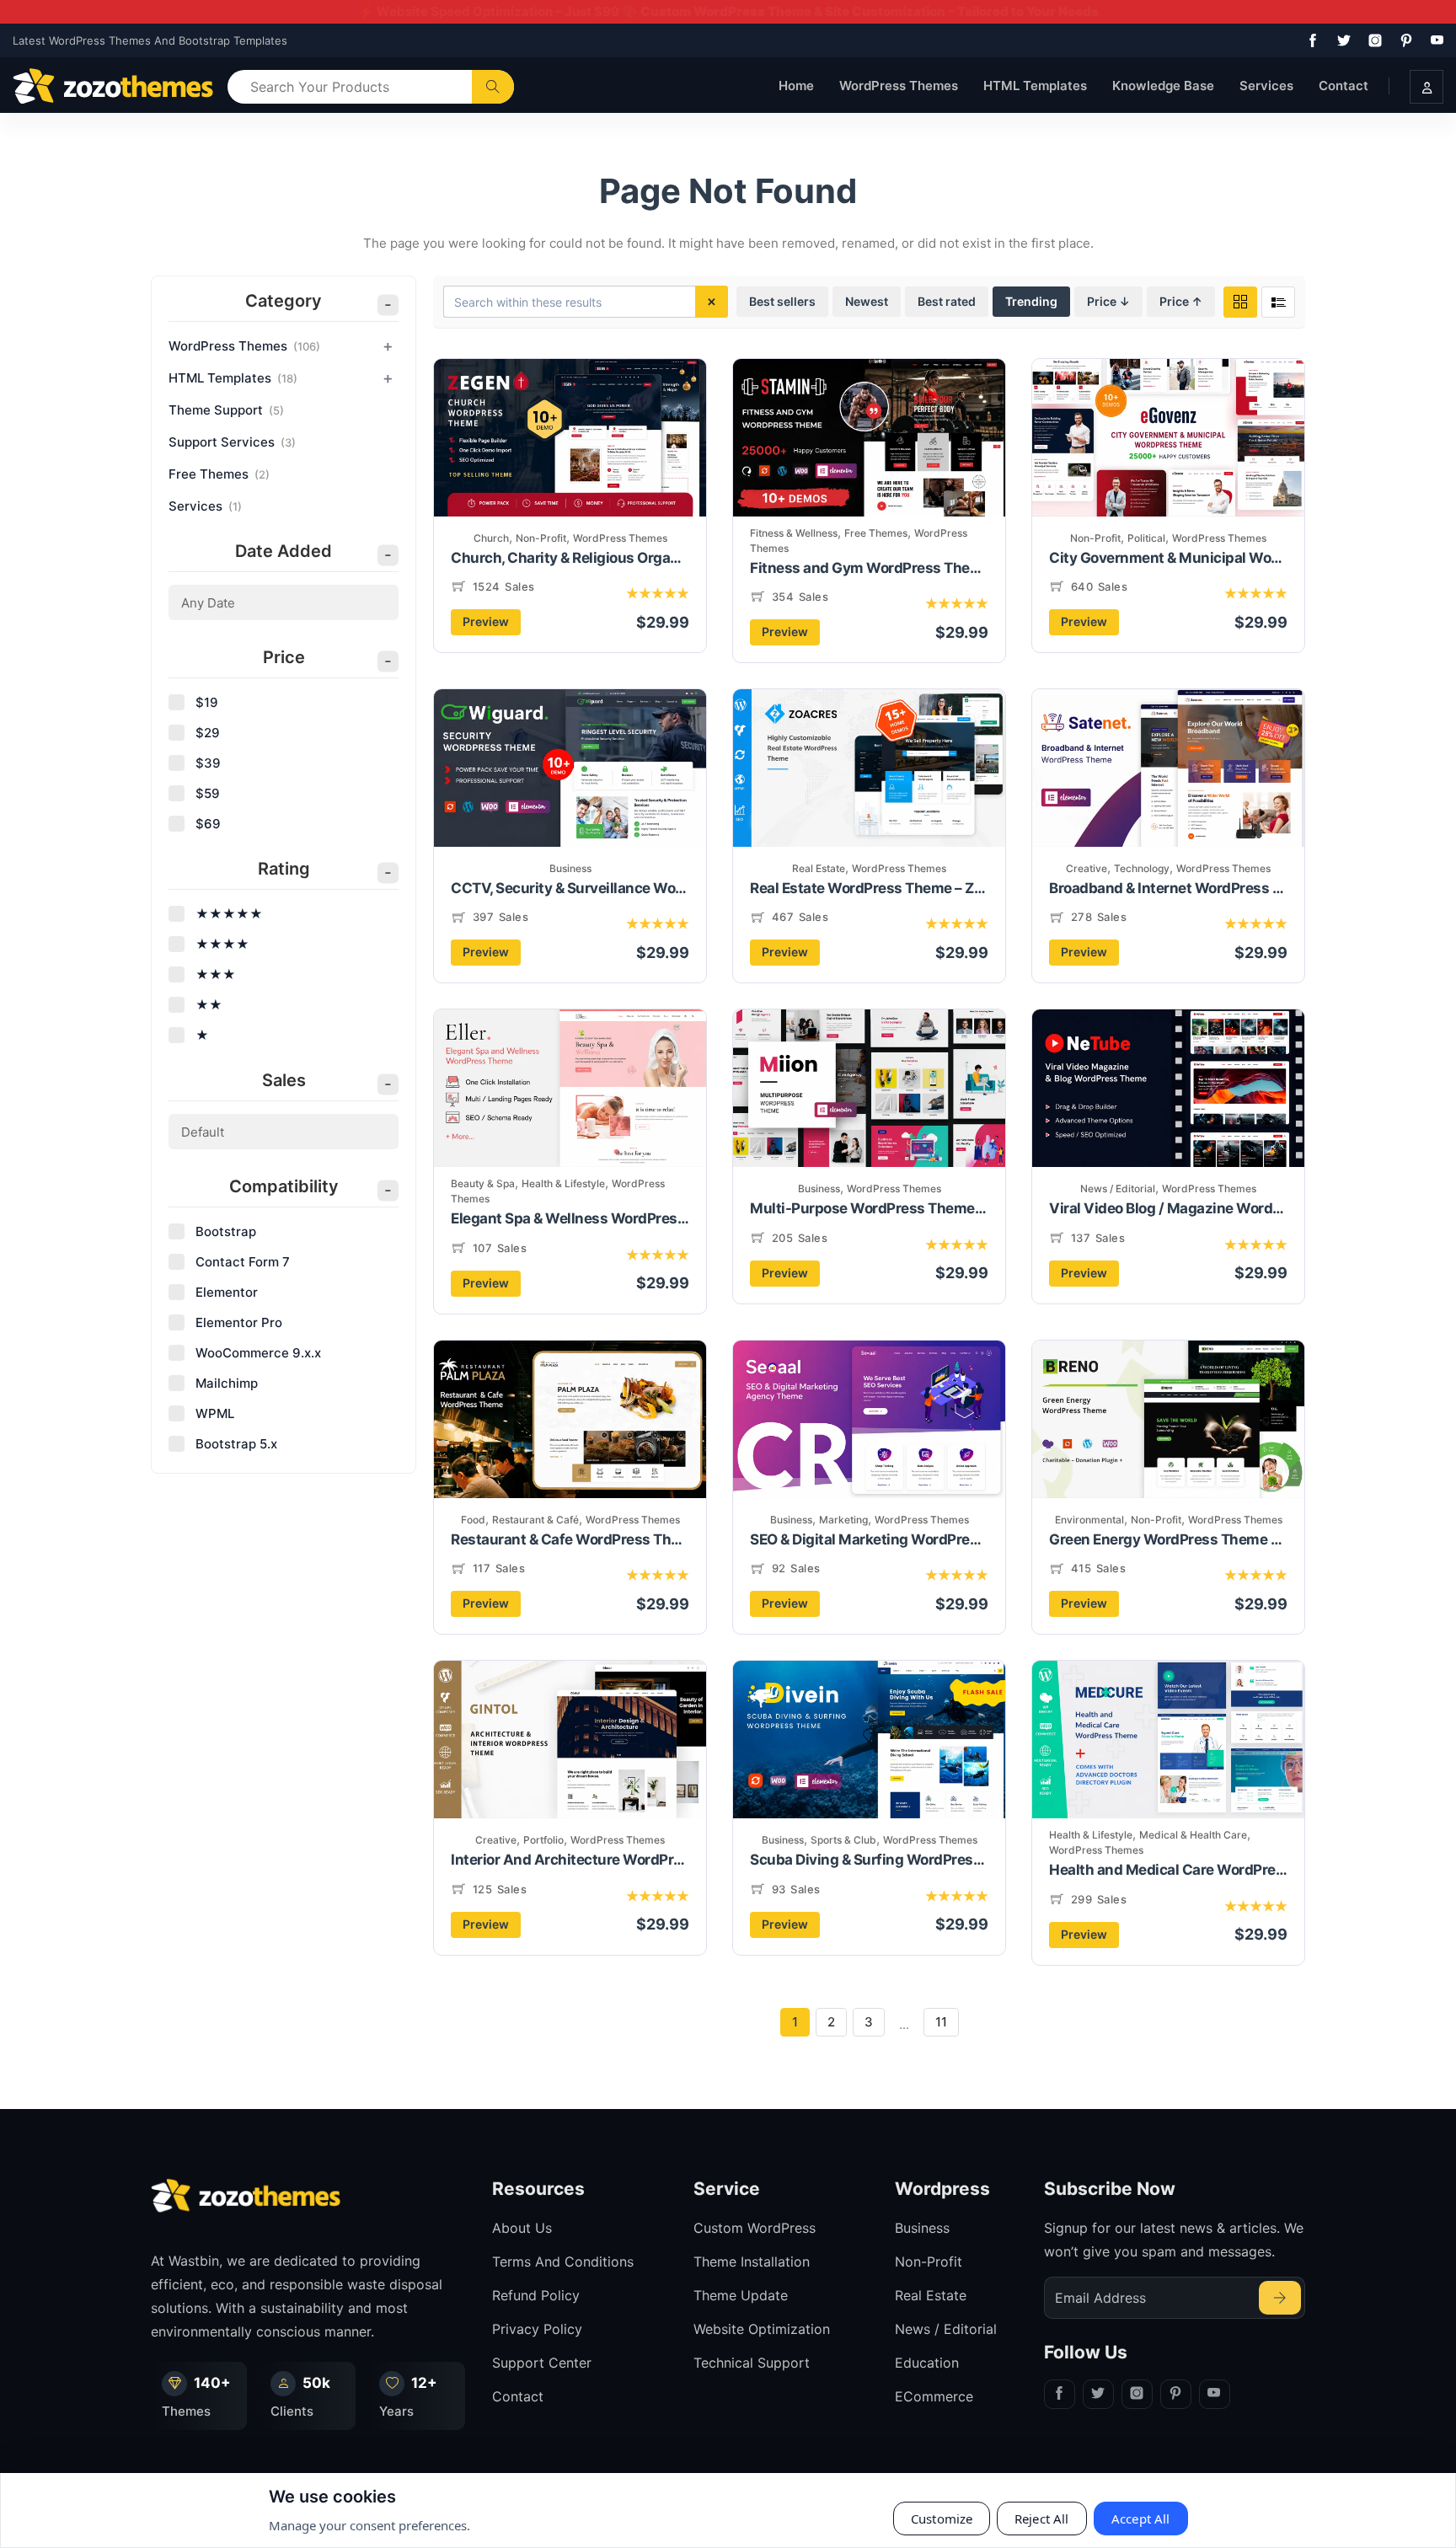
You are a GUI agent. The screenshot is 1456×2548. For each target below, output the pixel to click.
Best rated (947, 301)
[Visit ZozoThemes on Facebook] (1309, 40)
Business (570, 868)
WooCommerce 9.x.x (258, 1353)
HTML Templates (1035, 86)
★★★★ (222, 944)
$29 (208, 733)
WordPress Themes (899, 86)
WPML (215, 1413)
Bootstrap (226, 1231)
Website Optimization (762, 2329)
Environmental (1089, 1520)
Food (473, 1520)
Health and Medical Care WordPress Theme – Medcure (1168, 1870)
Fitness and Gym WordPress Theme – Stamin (869, 568)
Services (1266, 86)
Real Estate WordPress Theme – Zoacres (869, 888)
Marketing (843, 1520)
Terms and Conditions (563, 2262)
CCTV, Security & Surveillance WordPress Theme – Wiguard (570, 888)
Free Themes (876, 533)
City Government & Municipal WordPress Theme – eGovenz (1168, 558)
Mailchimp (227, 1383)
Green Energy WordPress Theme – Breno (1168, 1539)
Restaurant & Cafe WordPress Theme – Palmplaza (570, 1539)
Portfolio (543, 1840)
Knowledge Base (1163, 86)
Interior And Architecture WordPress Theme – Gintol (570, 1860)
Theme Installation (752, 2262)
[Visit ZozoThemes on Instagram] (1372, 40)
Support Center (542, 2363)
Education (927, 2363)
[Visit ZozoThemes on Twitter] (1341, 40)
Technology (1142, 868)
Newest (867, 301)
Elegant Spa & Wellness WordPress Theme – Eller (570, 1218)
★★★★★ (229, 914)
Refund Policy (536, 2295)
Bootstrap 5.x (236, 1444)
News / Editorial (1118, 1188)
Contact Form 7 (243, 1262)
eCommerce (934, 2396)
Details (576, 466)
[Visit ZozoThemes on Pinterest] (1403, 40)
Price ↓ (1108, 301)
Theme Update (741, 2295)
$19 (207, 702)
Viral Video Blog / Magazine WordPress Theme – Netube (1168, 1208)
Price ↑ (1181, 301)
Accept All (1141, 2519)
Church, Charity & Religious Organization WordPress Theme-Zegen (570, 558)
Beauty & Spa (483, 1183)
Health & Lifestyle (563, 1183)
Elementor (227, 1292)
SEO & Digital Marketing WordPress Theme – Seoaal (869, 1539)
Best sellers (782, 301)
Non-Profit (541, 538)
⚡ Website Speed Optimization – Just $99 (728, 11)
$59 (208, 793)
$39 (208, 763)
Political (1146, 538)
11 (941, 2022)
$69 (208, 824)
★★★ (216, 974)
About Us (522, 2228)
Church (491, 538)
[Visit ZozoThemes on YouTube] (1434, 40)
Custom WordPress (755, 2228)
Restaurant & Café (535, 1520)
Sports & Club (843, 1840)
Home (796, 86)
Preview (486, 621)
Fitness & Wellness (794, 533)
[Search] (493, 87)
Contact (1344, 86)
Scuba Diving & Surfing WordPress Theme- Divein (869, 1860)
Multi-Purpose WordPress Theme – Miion (869, 1208)
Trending (1031, 301)
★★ (209, 1005)
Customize (942, 2519)
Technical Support (752, 2363)
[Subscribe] (1280, 2298)
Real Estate (819, 868)
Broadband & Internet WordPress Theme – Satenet (1168, 888)
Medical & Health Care (1193, 1835)
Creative (1087, 868)
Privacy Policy (537, 2329)
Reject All (1042, 2519)
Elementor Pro (239, 1322)
